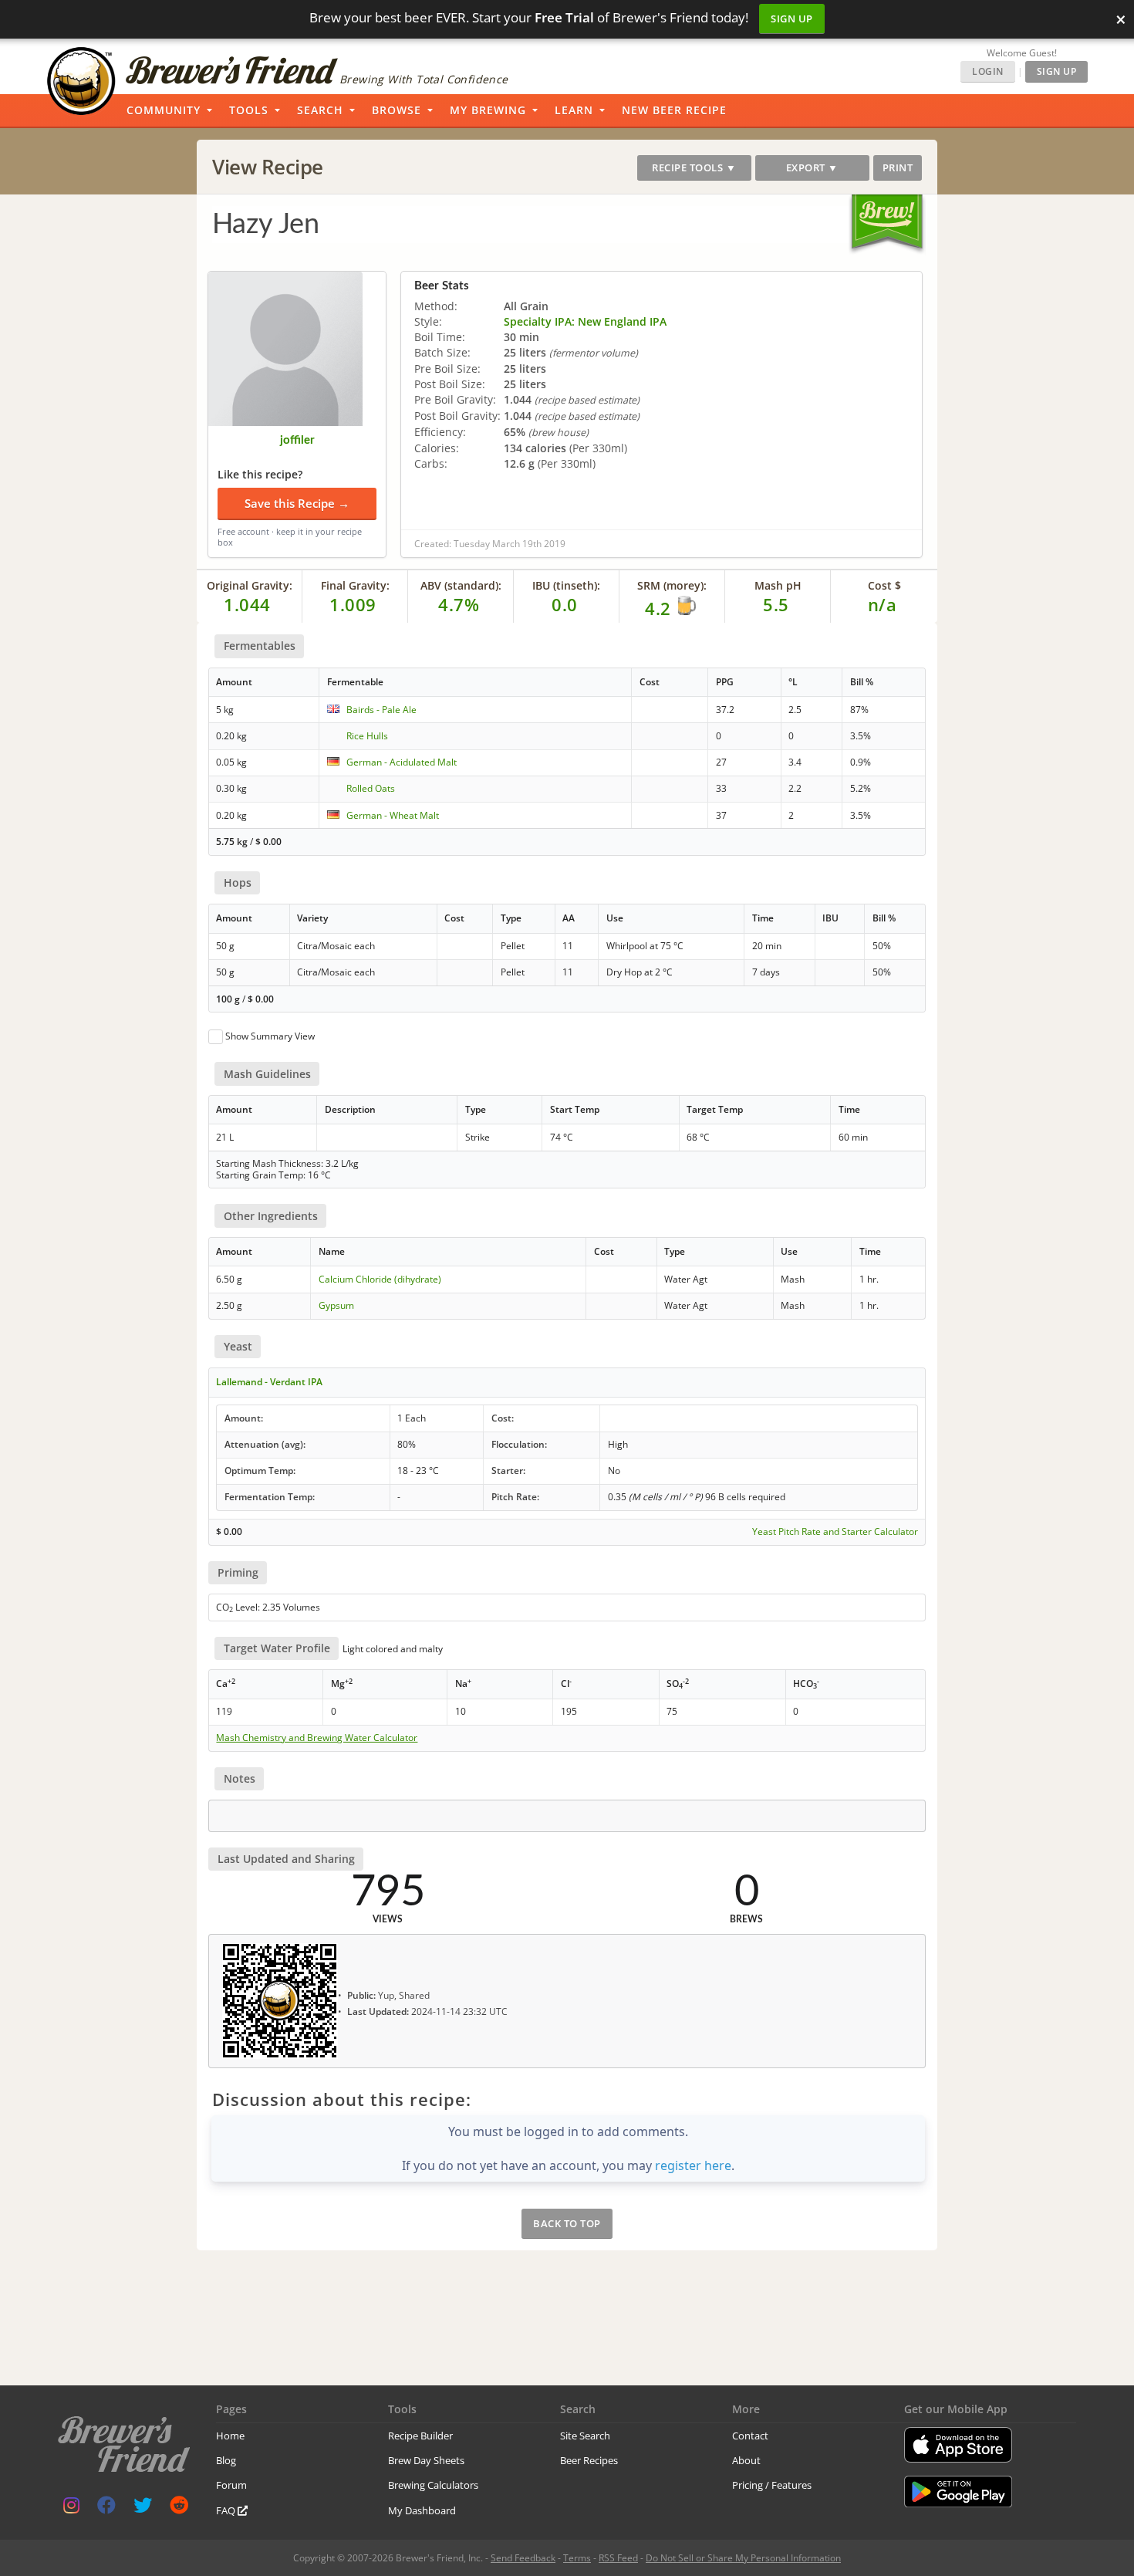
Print (898, 167)
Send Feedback (523, 2558)
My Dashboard (422, 2510)
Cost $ (884, 585)
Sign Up (792, 19)
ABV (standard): (461, 585)
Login (988, 71)
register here (693, 2165)
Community (164, 110)
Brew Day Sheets (426, 2460)
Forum (231, 2485)
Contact (750, 2436)
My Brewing (488, 110)
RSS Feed (618, 2558)
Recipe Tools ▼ (694, 167)
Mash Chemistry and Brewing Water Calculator (317, 1738)
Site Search (585, 2436)
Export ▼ (812, 167)
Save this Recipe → (297, 503)
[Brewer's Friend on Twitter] (143, 2508)
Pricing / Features (772, 2485)
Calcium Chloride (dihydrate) (380, 1279)
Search (320, 110)
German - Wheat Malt (393, 815)
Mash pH (778, 585)
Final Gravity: (355, 585)
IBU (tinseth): (566, 585)
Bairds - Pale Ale (381, 710)
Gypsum (336, 1305)
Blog (226, 2460)
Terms (577, 2558)
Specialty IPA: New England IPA (585, 321)
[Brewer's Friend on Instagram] (71, 2508)
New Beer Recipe (674, 110)
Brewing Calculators (433, 2485)
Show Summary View (270, 1036)
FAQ (227, 2510)
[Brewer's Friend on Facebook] (106, 2508)
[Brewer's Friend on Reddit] (179, 2508)
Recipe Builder (420, 2436)
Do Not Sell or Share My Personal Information (743, 2558)
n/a (883, 604)
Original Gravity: (250, 585)
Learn (574, 110)
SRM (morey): (672, 585)
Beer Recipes (589, 2460)
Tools (249, 110)
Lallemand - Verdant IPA (269, 1382)
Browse (397, 110)
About (746, 2460)
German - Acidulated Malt (402, 762)
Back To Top (567, 2223)
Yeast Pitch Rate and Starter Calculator (835, 1532)
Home (230, 2436)
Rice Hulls (367, 736)
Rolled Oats (371, 788)
